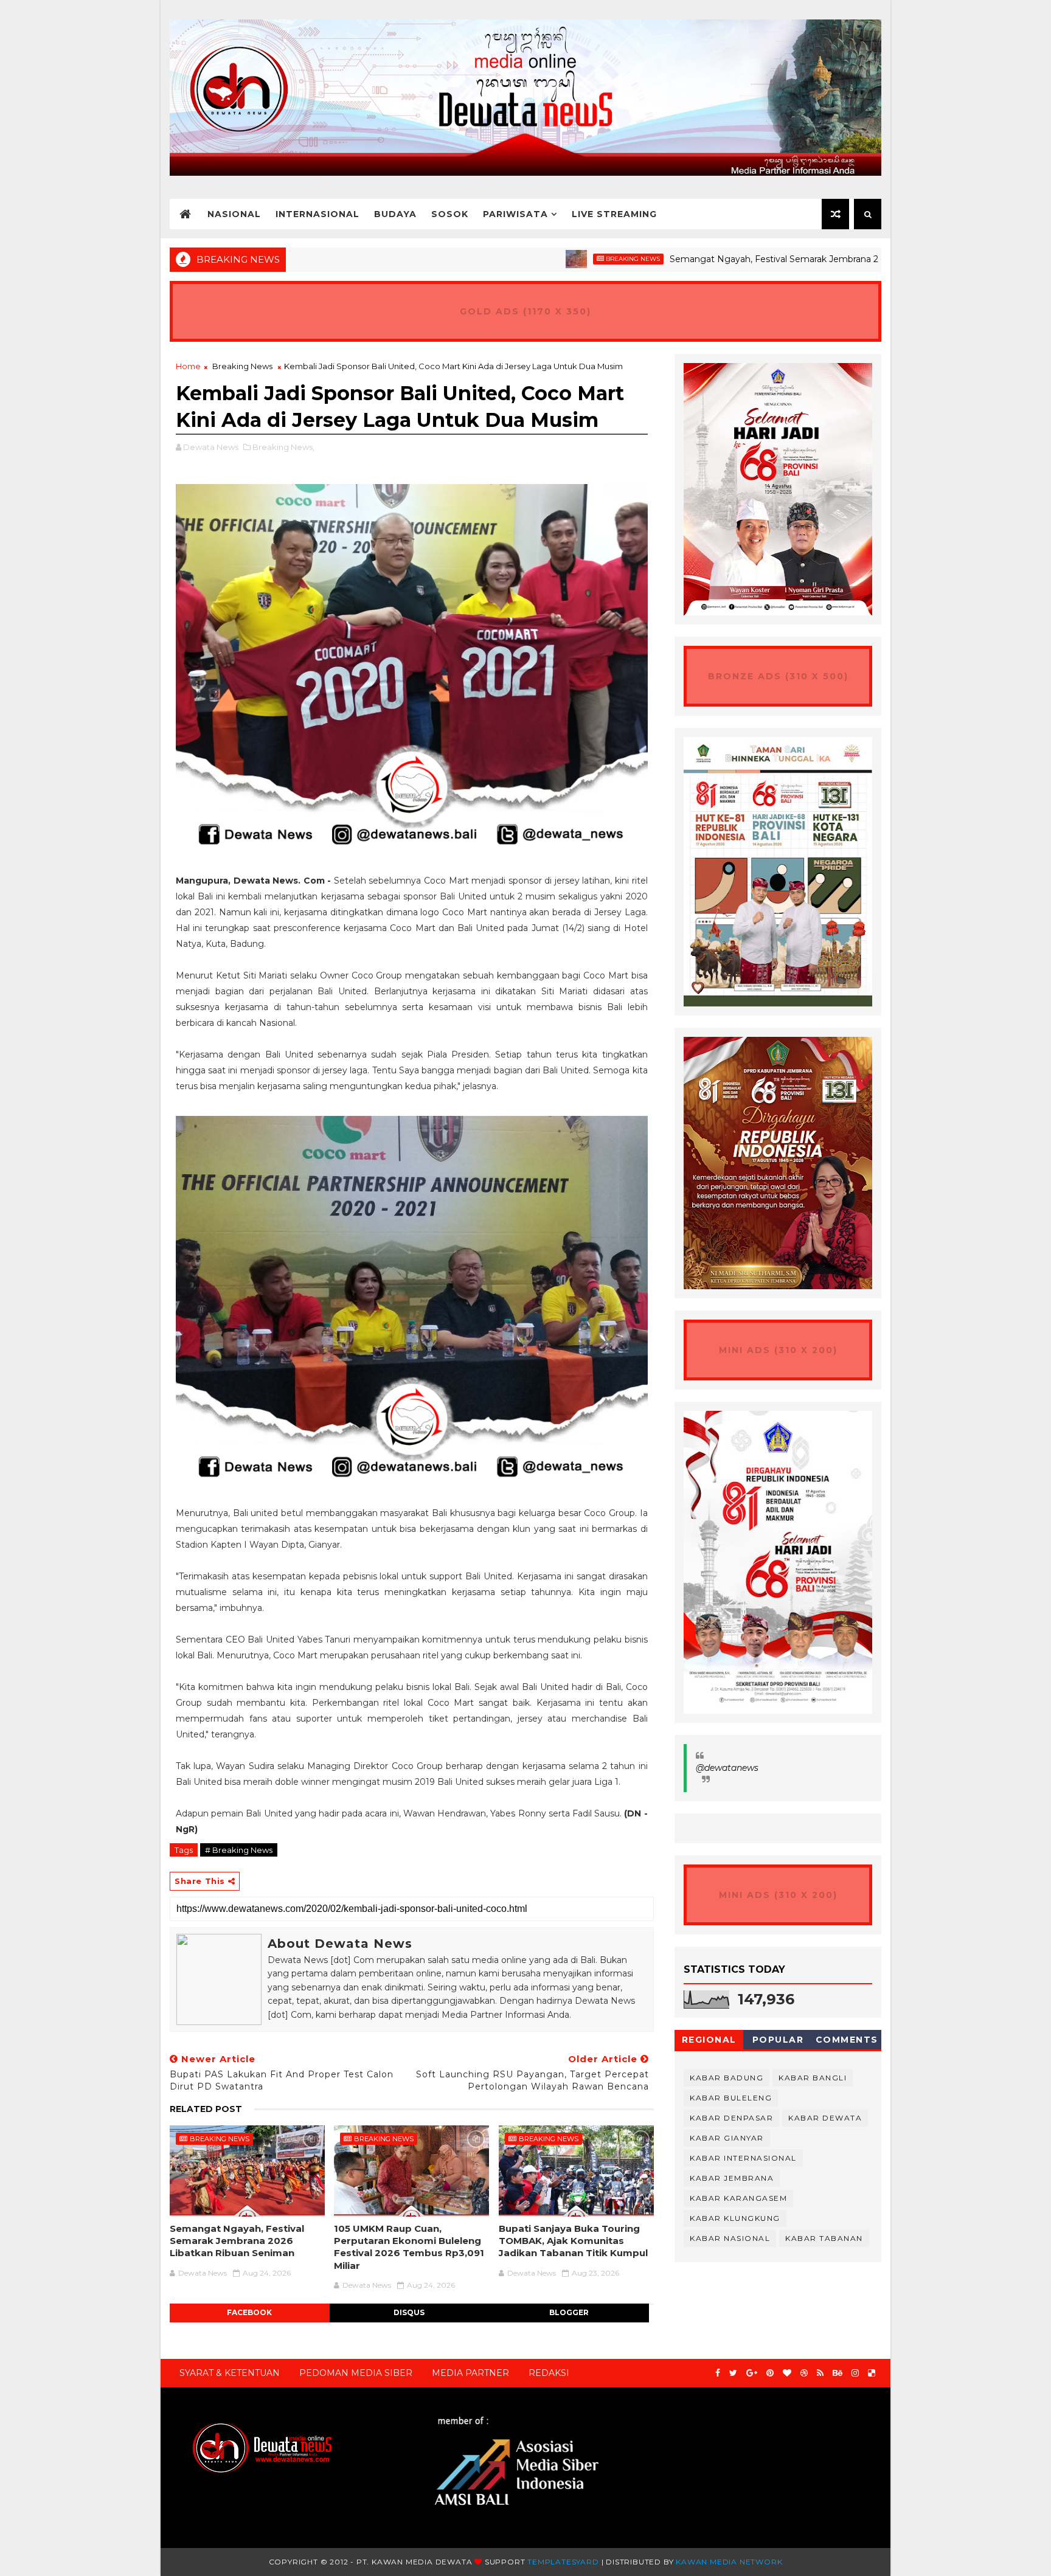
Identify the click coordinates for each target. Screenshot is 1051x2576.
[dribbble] (804, 2373)
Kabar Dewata (825, 2118)
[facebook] (718, 2373)
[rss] (820, 2373)
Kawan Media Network (729, 2562)
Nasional (234, 214)
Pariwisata (515, 214)
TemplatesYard (563, 2562)
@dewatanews (727, 1768)
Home (188, 366)
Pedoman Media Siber (356, 2373)
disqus (409, 2312)
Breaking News (542, 259)
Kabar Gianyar (727, 2138)
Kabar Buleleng (731, 2098)
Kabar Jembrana (732, 2178)
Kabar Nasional (730, 2238)
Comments (847, 2040)
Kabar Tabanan (824, 2238)
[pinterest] (770, 2373)
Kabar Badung (727, 2078)
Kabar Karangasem (738, 2198)
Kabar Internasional (743, 2158)
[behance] (838, 2373)
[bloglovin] (787, 2373)
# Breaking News (239, 1850)
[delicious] (872, 2373)
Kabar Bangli (813, 2078)
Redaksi (549, 2373)
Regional (709, 2040)
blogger (569, 2312)
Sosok (450, 214)
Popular (778, 2040)
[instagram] (855, 2373)
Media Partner (470, 2373)
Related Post (206, 2109)
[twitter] (733, 2373)
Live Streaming (614, 214)
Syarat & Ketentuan (230, 2373)
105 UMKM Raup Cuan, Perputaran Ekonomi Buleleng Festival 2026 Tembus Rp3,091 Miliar (409, 2247)
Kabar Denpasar (731, 2118)
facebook (249, 2312)
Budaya (395, 214)
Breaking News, (283, 447)
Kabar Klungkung (735, 2218)
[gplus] (752, 2373)
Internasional (317, 214)
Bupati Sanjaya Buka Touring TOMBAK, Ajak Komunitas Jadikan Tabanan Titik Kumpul (573, 2241)
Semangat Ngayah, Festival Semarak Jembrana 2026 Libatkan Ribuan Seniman (746, 259)
